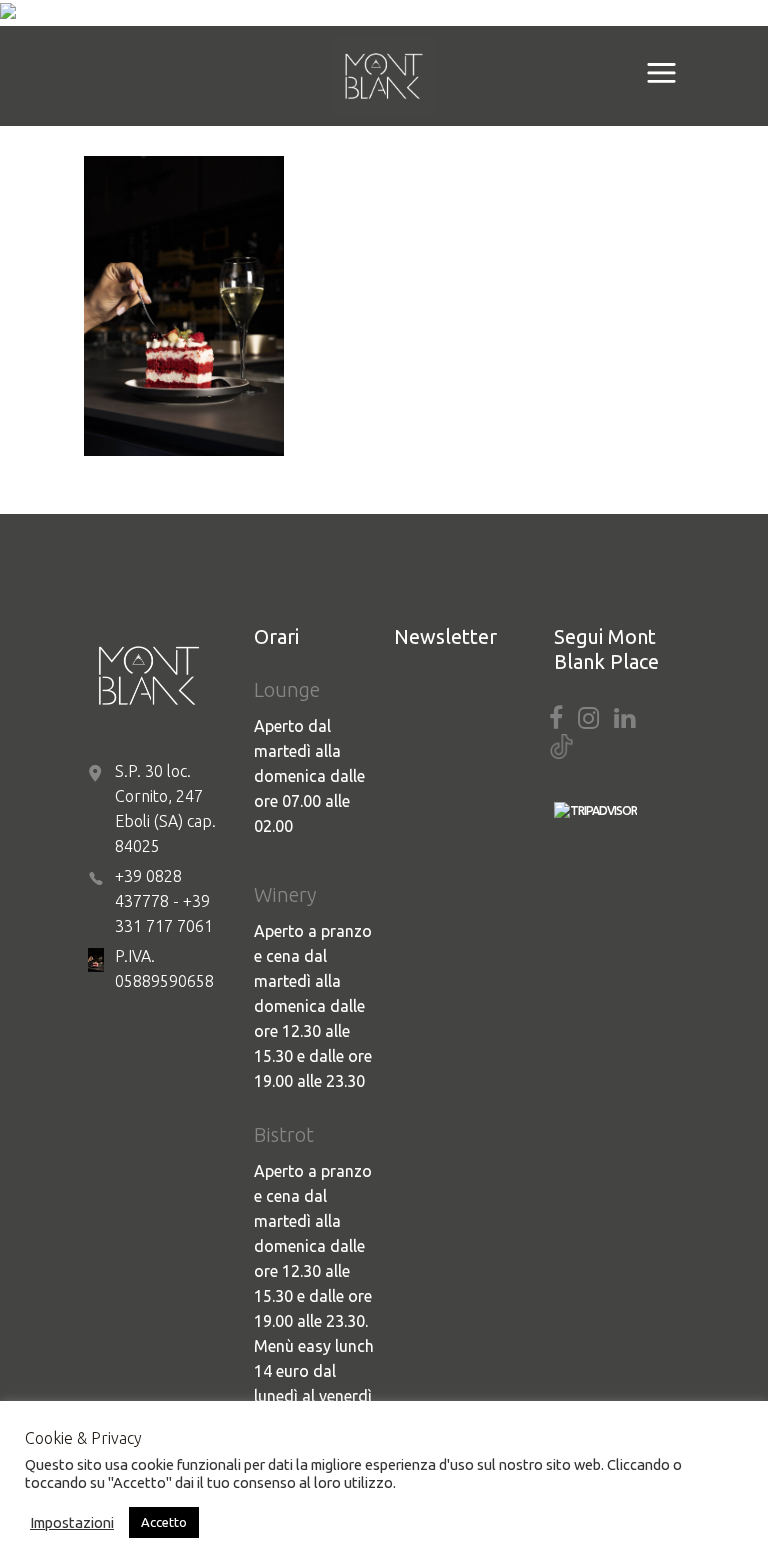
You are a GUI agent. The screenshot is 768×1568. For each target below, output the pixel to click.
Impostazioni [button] (72, 1522)
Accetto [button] (164, 1522)
